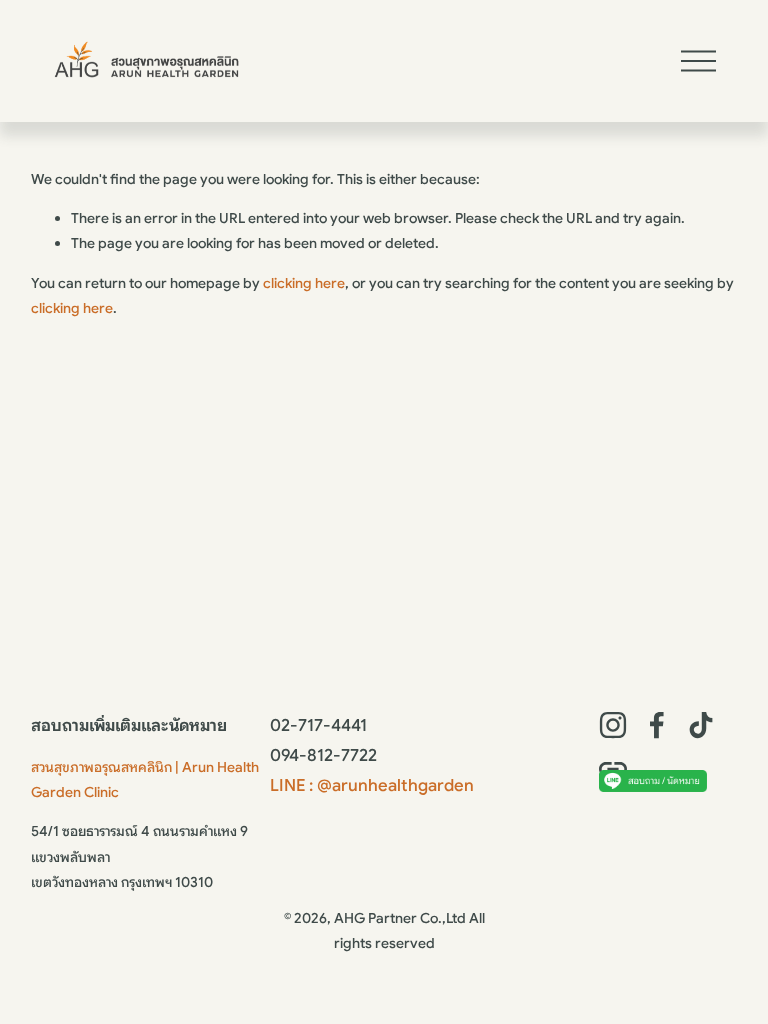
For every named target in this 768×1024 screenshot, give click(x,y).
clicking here (304, 283)
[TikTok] (701, 725)
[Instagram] (613, 725)
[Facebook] (657, 725)
